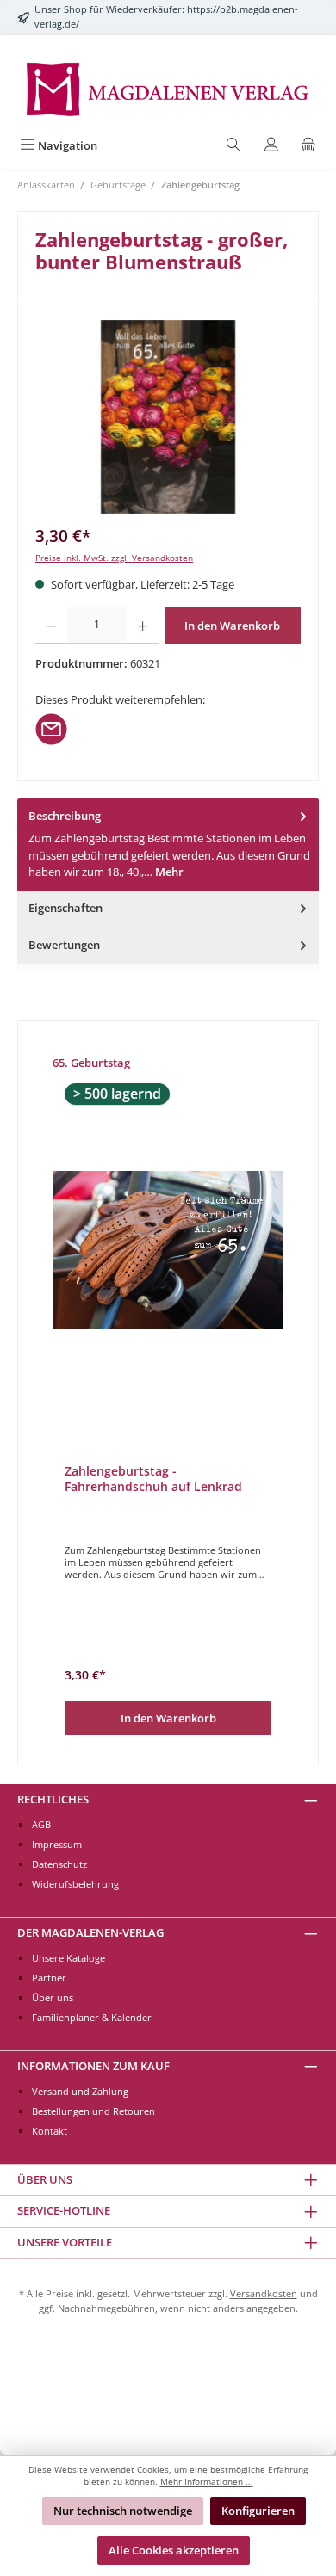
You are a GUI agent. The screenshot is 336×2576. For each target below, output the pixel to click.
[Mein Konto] (271, 146)
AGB (41, 1824)
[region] (168, 417)
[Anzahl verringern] (51, 626)
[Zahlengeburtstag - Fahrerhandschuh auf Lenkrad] (168, 1250)
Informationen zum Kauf (93, 2066)
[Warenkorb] (308, 146)
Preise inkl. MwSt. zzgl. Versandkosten (114, 558)
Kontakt (50, 2131)
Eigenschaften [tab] (65, 908)
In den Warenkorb (232, 626)
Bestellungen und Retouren (93, 2111)
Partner (49, 1978)
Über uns (53, 1997)
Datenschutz (59, 1864)
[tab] (168, 844)
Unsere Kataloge (68, 1958)
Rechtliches (53, 1799)
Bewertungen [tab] (64, 945)
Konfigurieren (258, 2511)
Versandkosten (264, 2293)
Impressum (57, 1844)
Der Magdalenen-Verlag (90, 1932)
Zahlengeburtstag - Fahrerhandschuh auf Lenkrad (153, 1479)
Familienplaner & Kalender (92, 2017)
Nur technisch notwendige (123, 2511)
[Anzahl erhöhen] (143, 626)
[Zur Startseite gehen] (168, 88)
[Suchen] (233, 146)
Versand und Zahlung (80, 2091)
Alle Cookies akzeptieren (174, 2550)
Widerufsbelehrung (75, 1884)
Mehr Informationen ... (207, 2482)
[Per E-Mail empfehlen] (51, 728)
